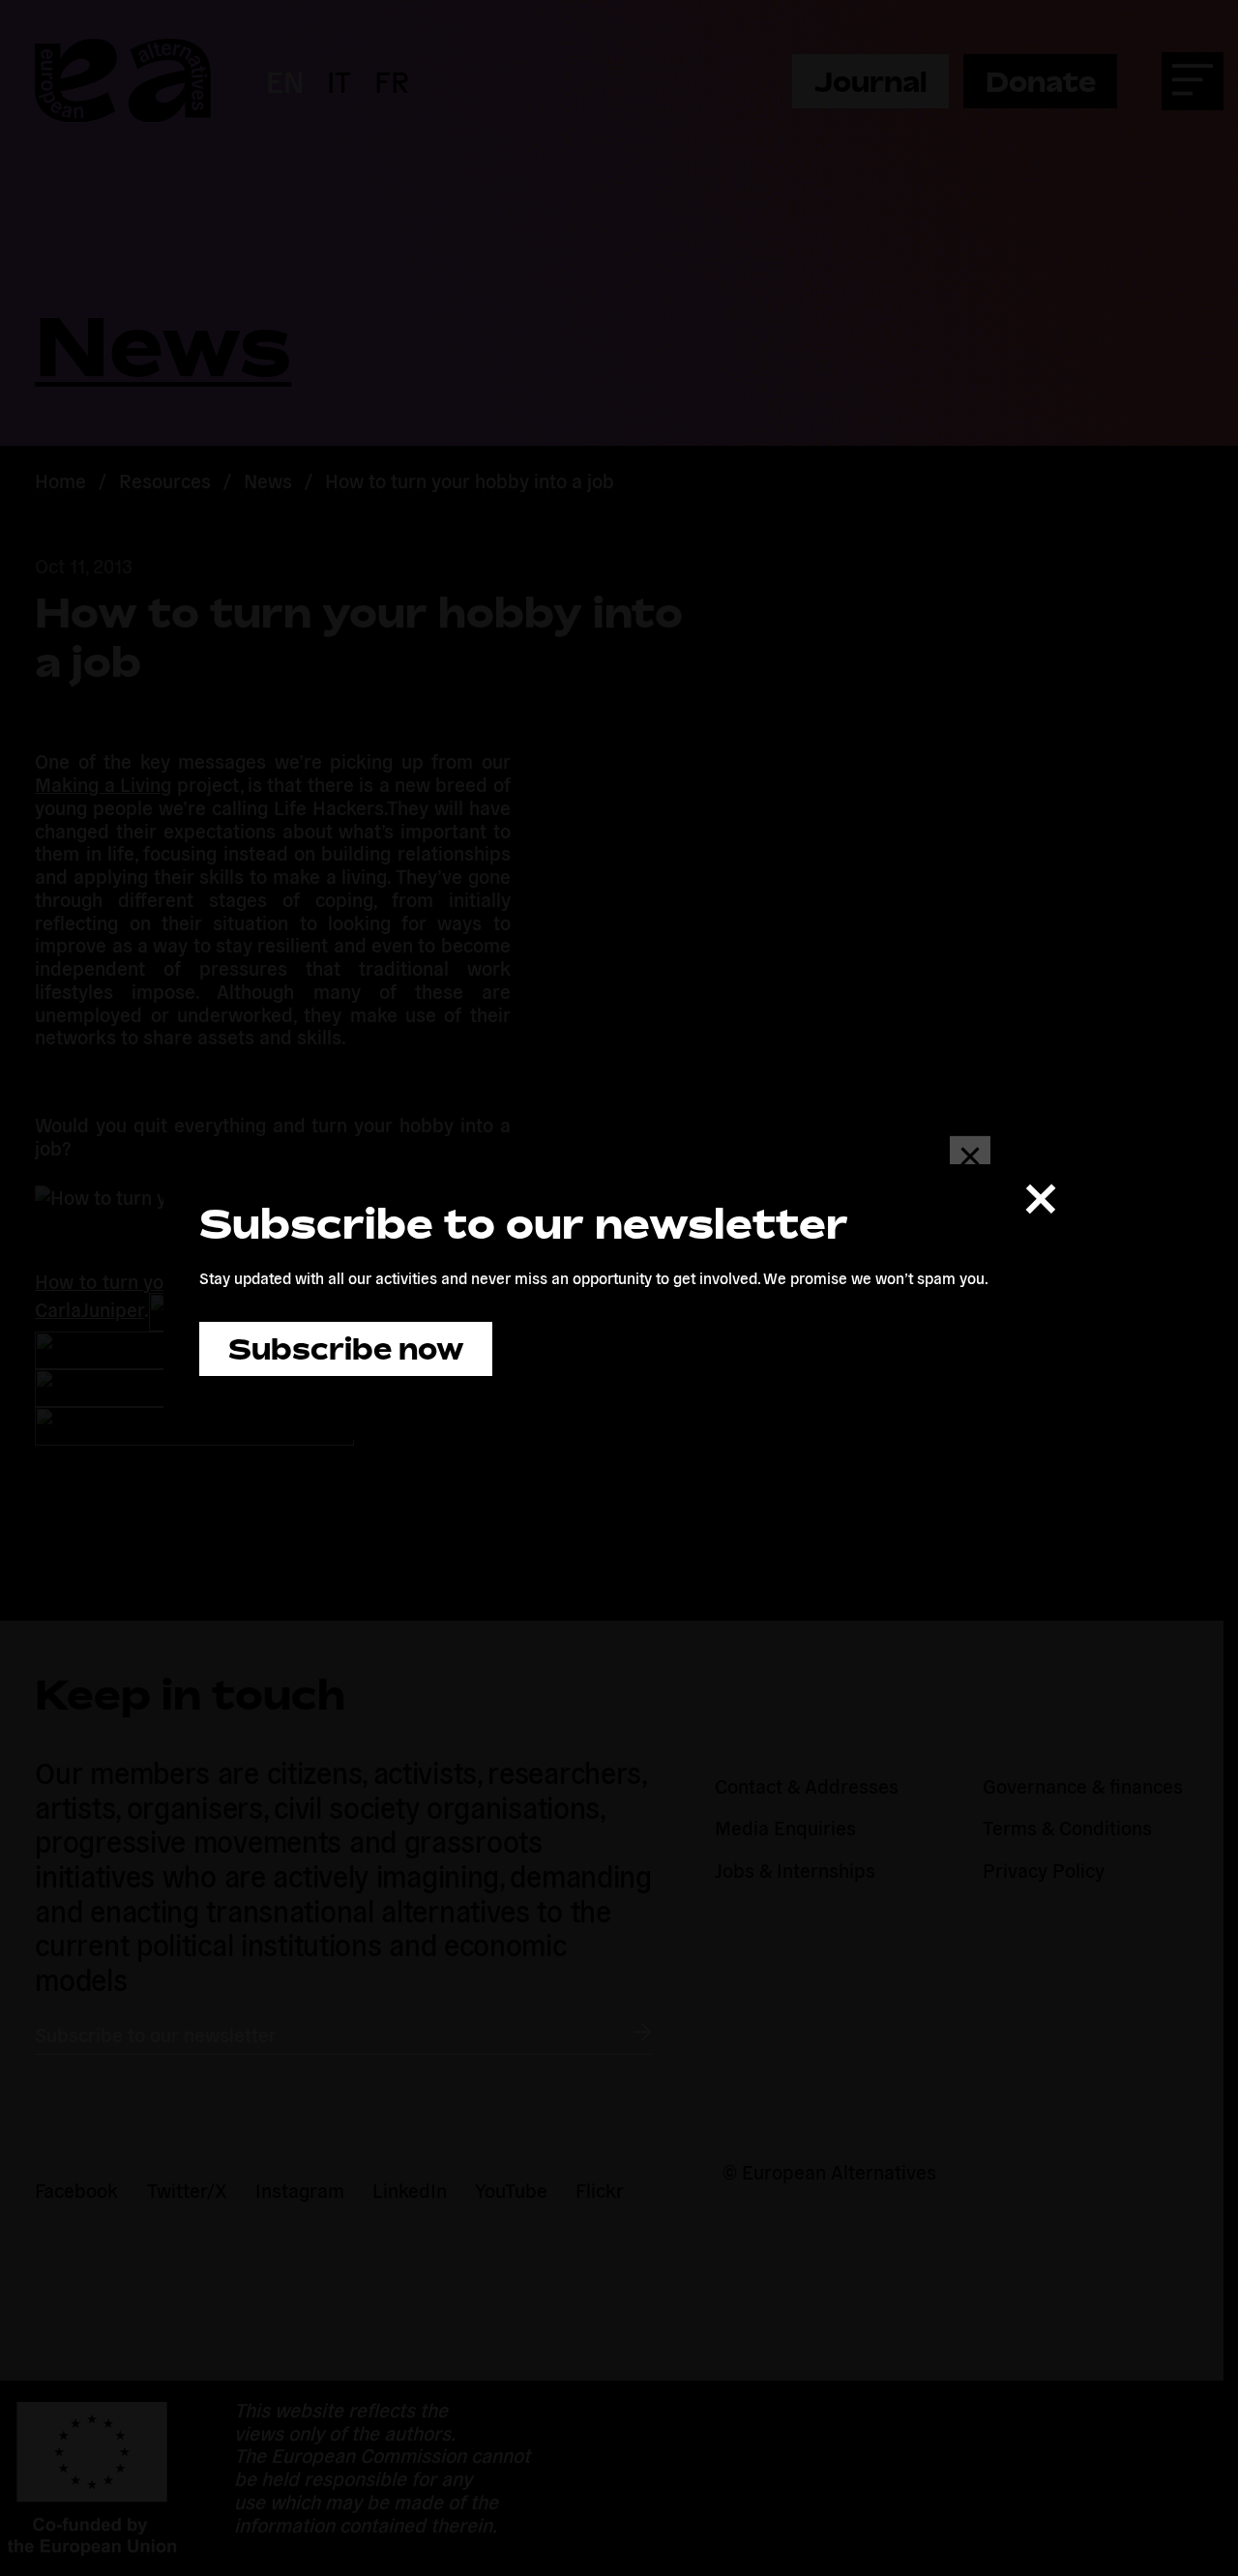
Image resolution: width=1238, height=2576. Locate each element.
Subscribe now (346, 1349)
